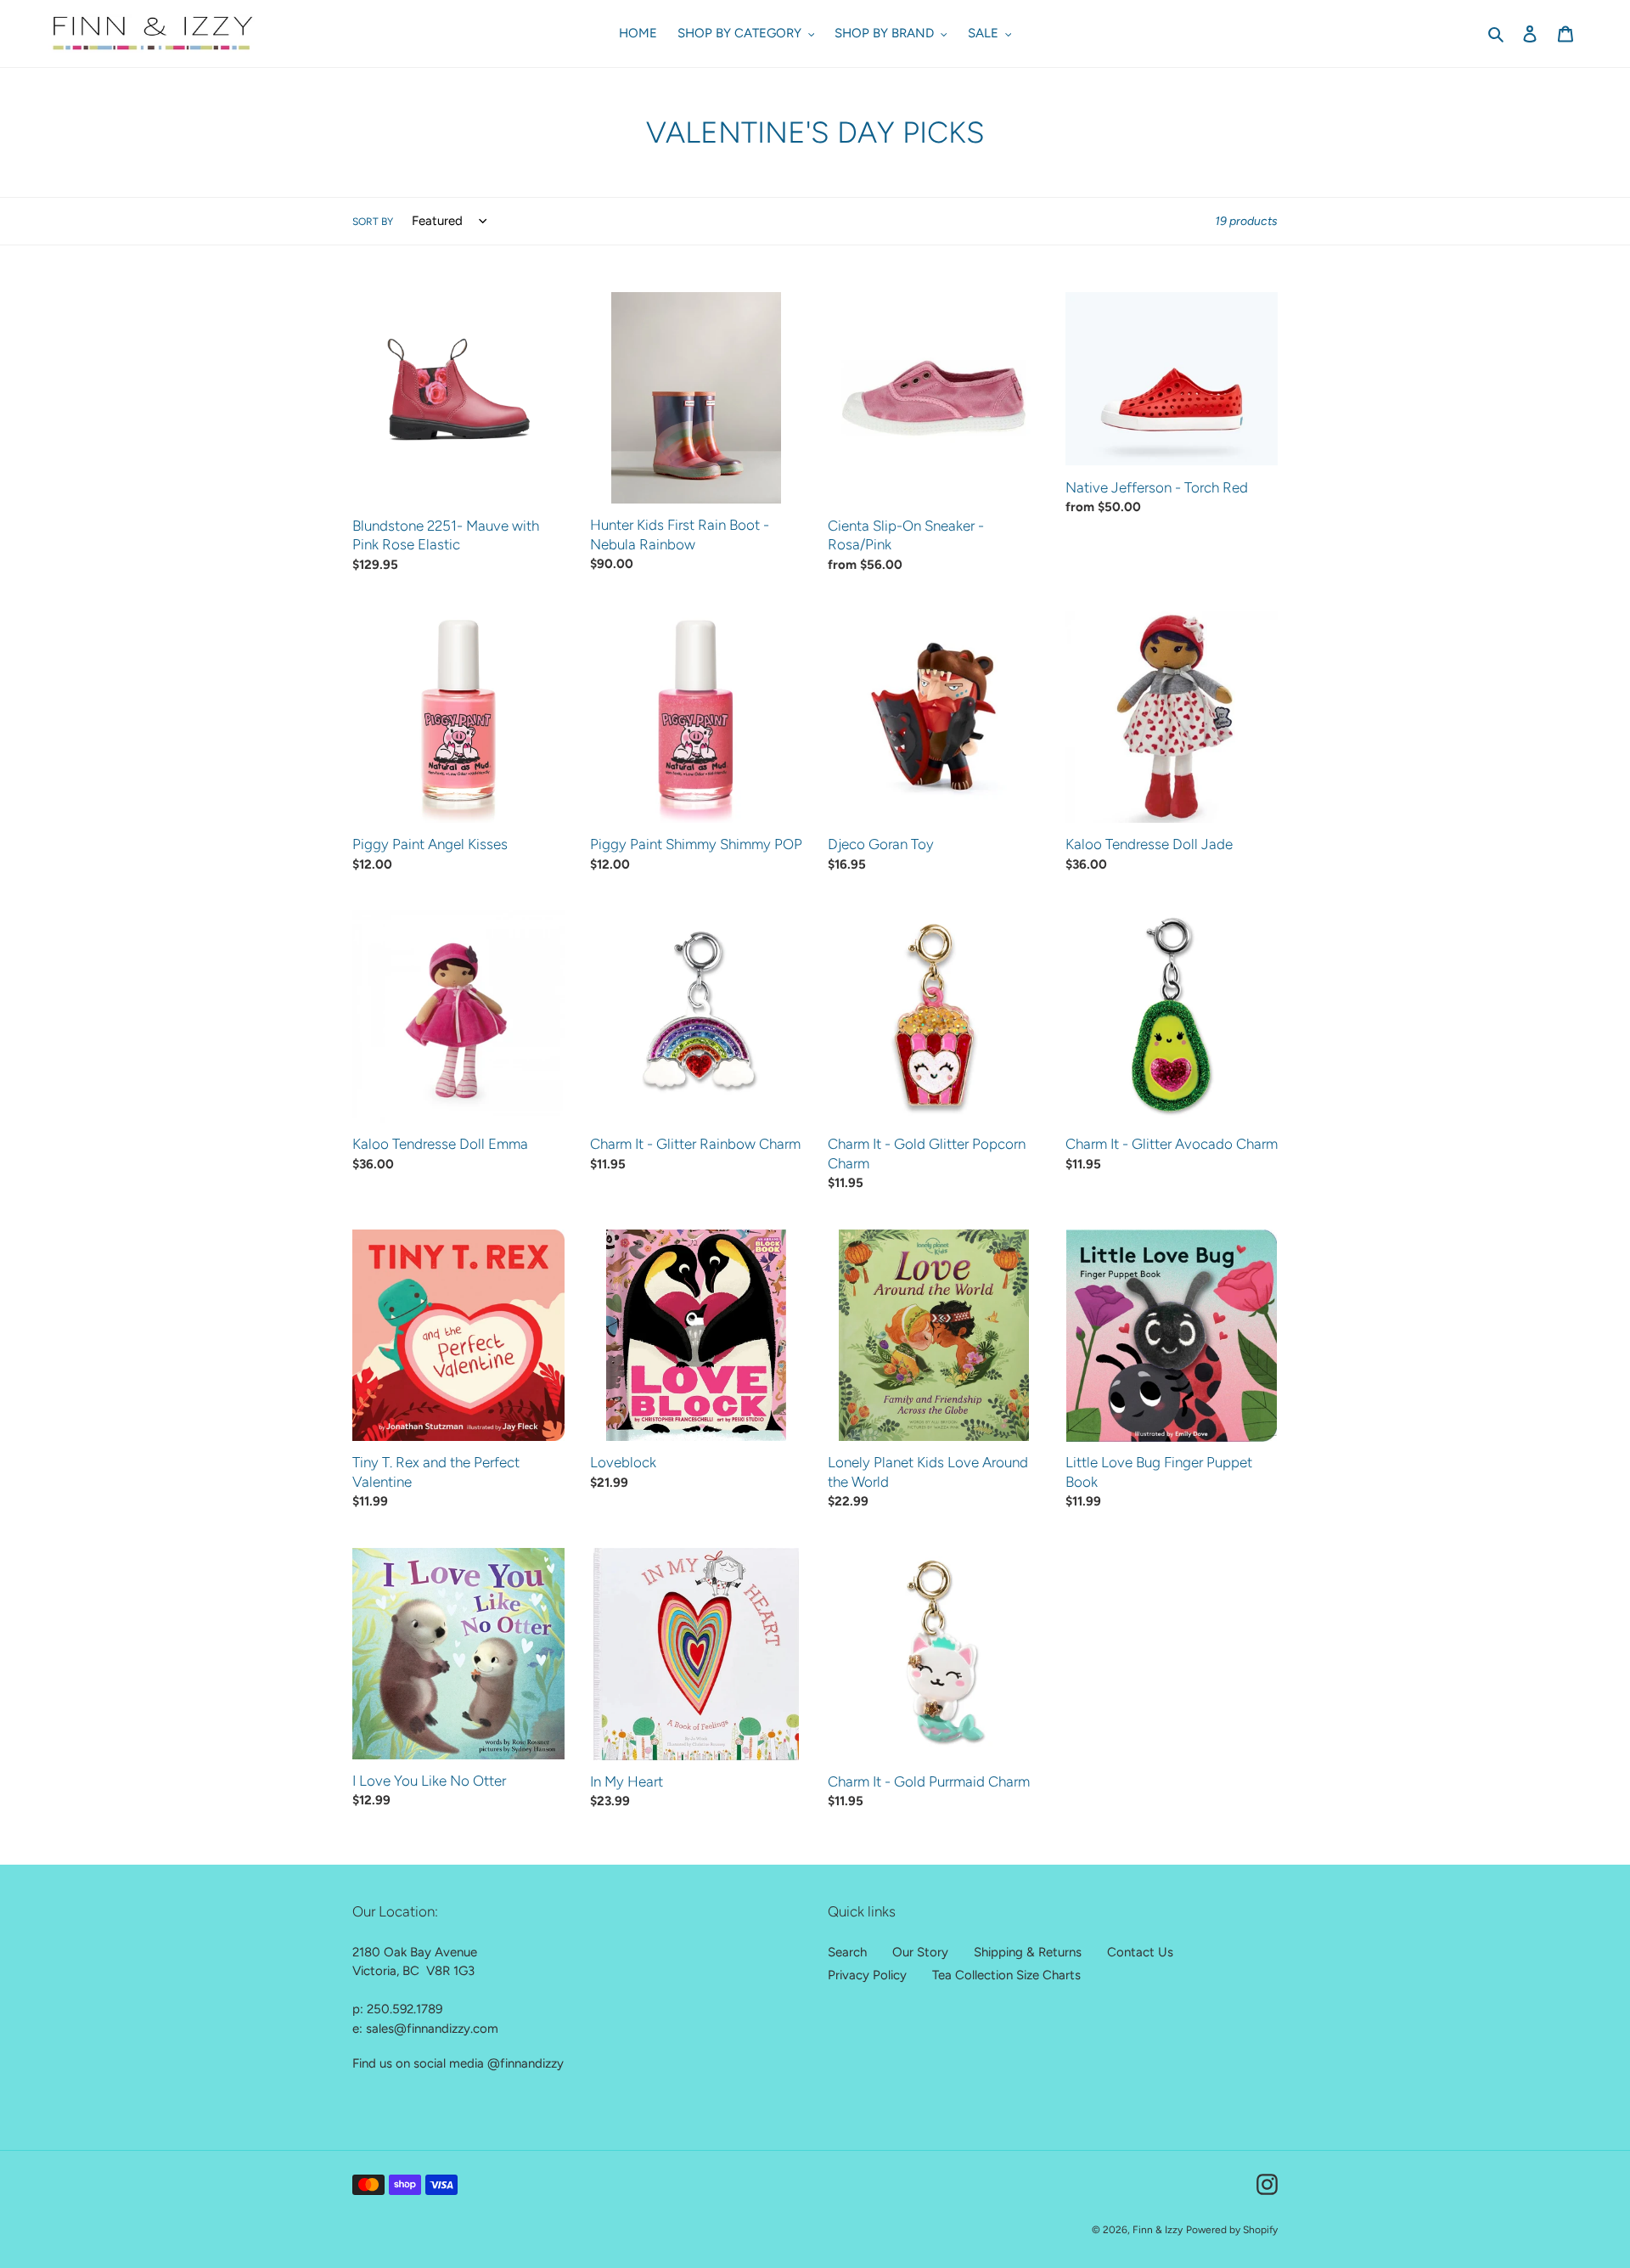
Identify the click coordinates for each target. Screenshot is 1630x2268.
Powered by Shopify (1232, 2230)
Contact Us (1140, 1952)
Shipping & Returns (1028, 1952)
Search (847, 1952)
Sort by (373, 222)
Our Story (920, 1952)
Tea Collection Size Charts (1006, 1975)
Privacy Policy (867, 1975)
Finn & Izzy (1158, 2230)
